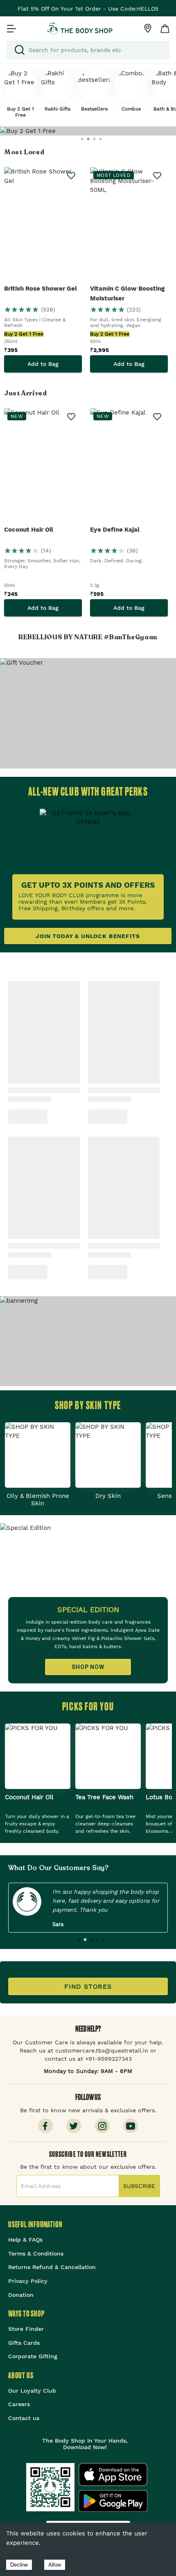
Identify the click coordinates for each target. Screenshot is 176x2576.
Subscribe (139, 2186)
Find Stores (88, 1986)
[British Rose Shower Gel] (43, 225)
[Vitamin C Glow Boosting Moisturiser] (129, 225)
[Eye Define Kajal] (129, 466)
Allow (55, 2565)
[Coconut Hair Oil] (43, 466)
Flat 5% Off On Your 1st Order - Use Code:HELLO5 (88, 9)
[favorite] (71, 176)
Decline (19, 2565)
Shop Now (88, 1667)
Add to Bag (43, 364)
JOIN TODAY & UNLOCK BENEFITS (88, 936)
